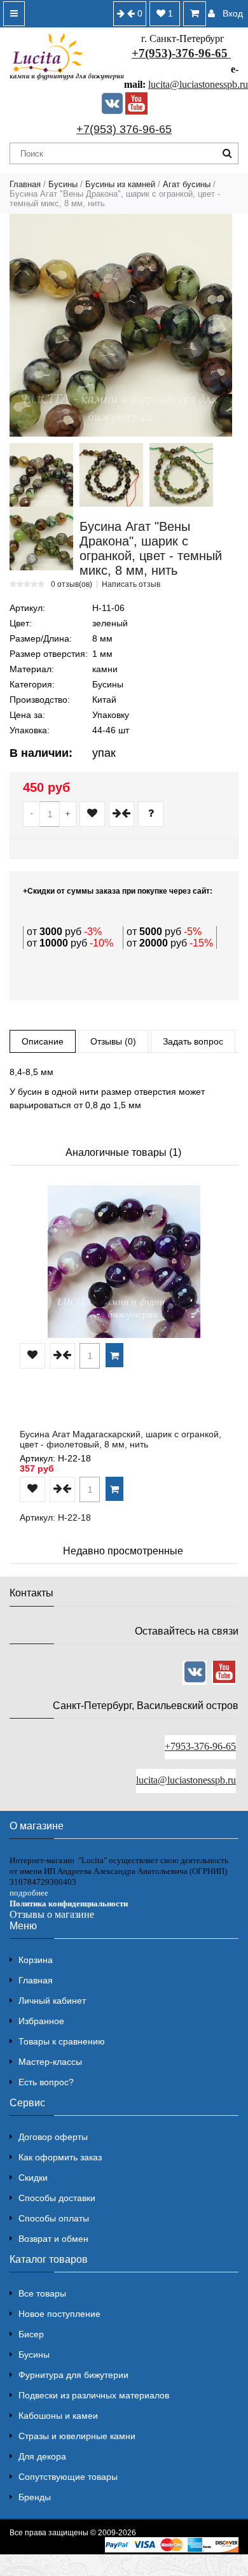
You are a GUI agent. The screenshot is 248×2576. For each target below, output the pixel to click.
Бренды (35, 2497)
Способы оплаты (54, 2218)
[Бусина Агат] (121, 325)
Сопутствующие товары (68, 2477)
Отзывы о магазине (52, 1914)
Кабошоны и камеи (58, 2416)
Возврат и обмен (53, 2239)
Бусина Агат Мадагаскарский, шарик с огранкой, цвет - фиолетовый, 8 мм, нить (121, 1439)
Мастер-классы (50, 2062)
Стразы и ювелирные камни (77, 2436)
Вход (233, 13)
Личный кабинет (52, 2001)
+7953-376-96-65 (200, 1746)
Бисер (31, 2334)
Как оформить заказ (60, 2157)
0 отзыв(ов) (72, 584)
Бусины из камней (120, 184)
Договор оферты (53, 2137)
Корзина (36, 1960)
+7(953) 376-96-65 (124, 129)
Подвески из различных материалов (94, 2395)
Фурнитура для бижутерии (73, 2375)
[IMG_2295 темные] (111, 475)
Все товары (42, 2293)
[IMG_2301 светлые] (181, 475)
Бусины (63, 184)
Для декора (42, 2456)
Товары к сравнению (62, 2041)
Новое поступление (59, 2314)
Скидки (33, 2178)
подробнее (29, 1893)
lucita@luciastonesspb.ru (198, 84)
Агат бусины (187, 184)
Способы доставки (57, 2198)
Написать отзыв (131, 584)
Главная (25, 184)
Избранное (41, 2021)
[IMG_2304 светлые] (41, 538)
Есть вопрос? (46, 2082)
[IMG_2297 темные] (41, 475)
